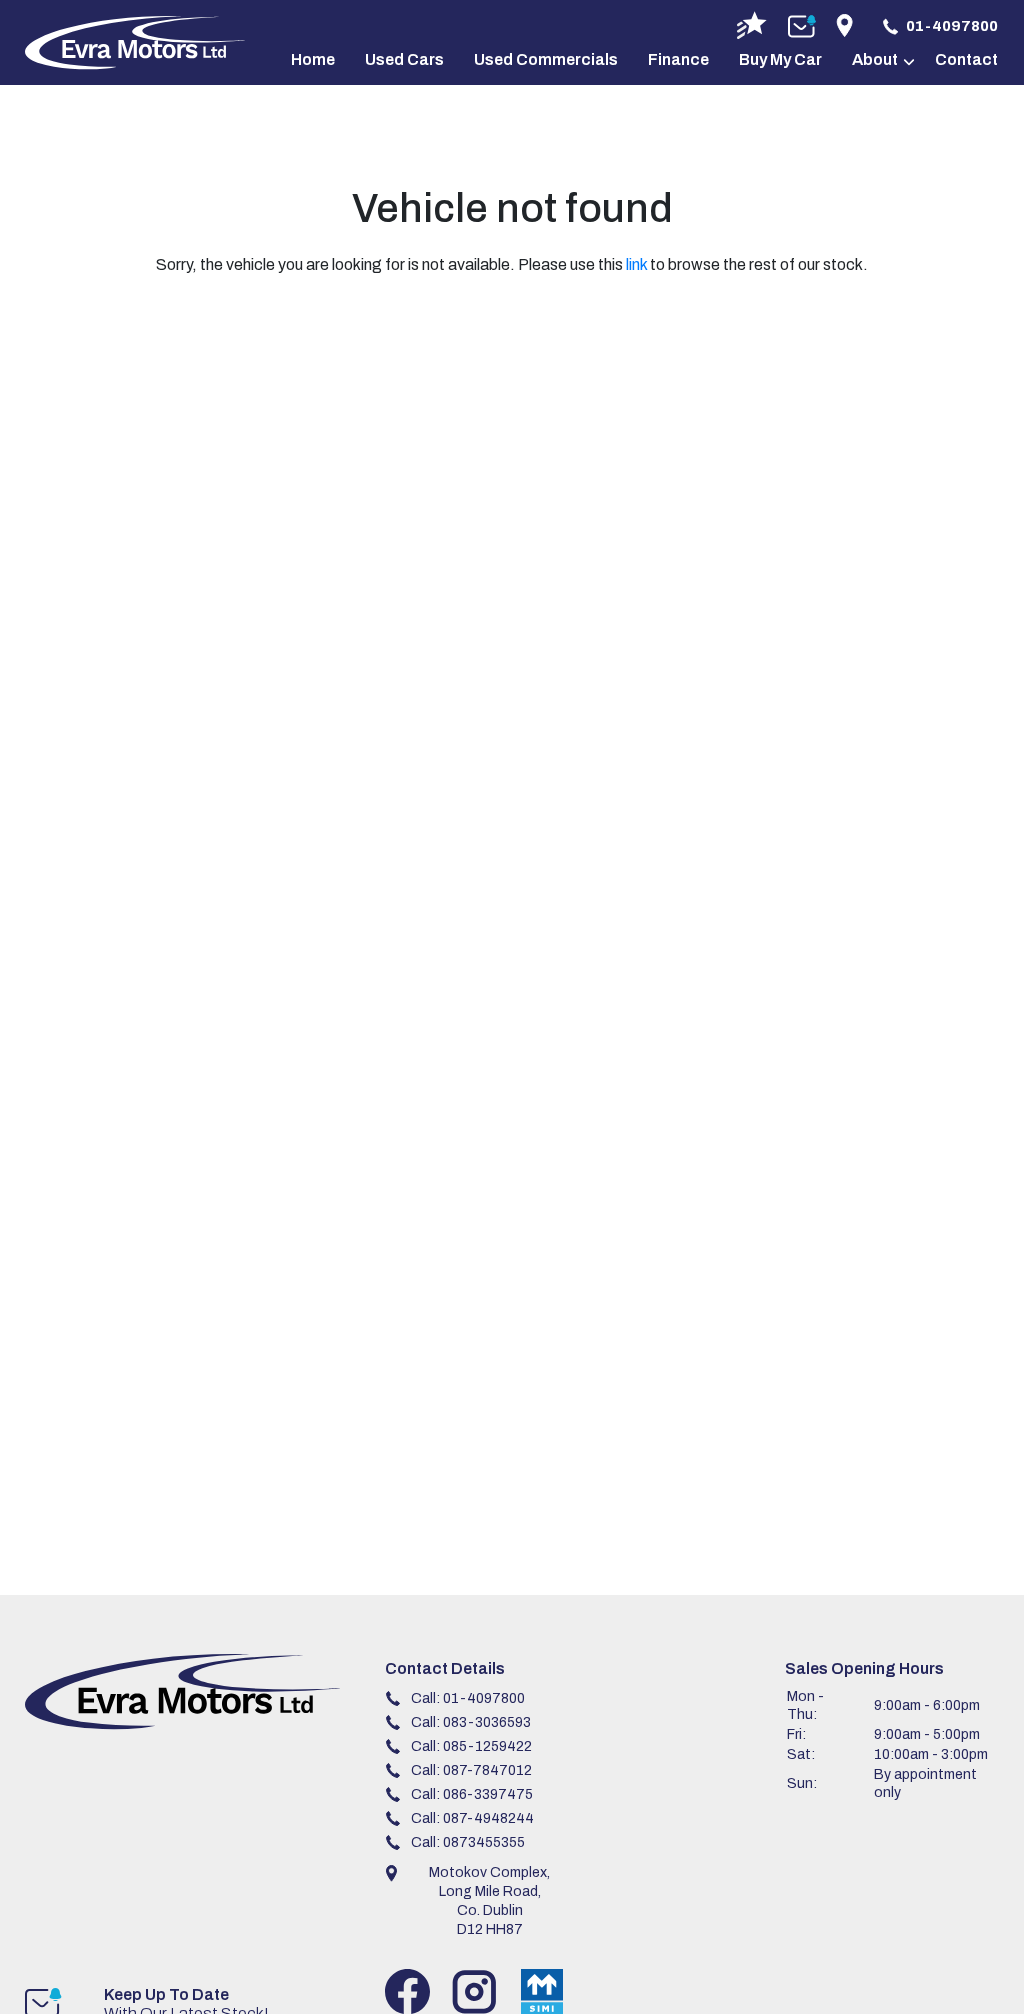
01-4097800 (952, 26)
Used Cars (404, 59)
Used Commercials (546, 59)
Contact (966, 59)
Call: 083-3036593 (471, 1722)
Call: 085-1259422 (471, 1746)
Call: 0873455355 (468, 1842)
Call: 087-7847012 (471, 1770)
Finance (678, 59)
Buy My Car (780, 59)
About (875, 59)
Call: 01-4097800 (468, 1698)
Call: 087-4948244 (472, 1818)
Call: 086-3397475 (472, 1794)
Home (313, 59)
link (636, 264)
